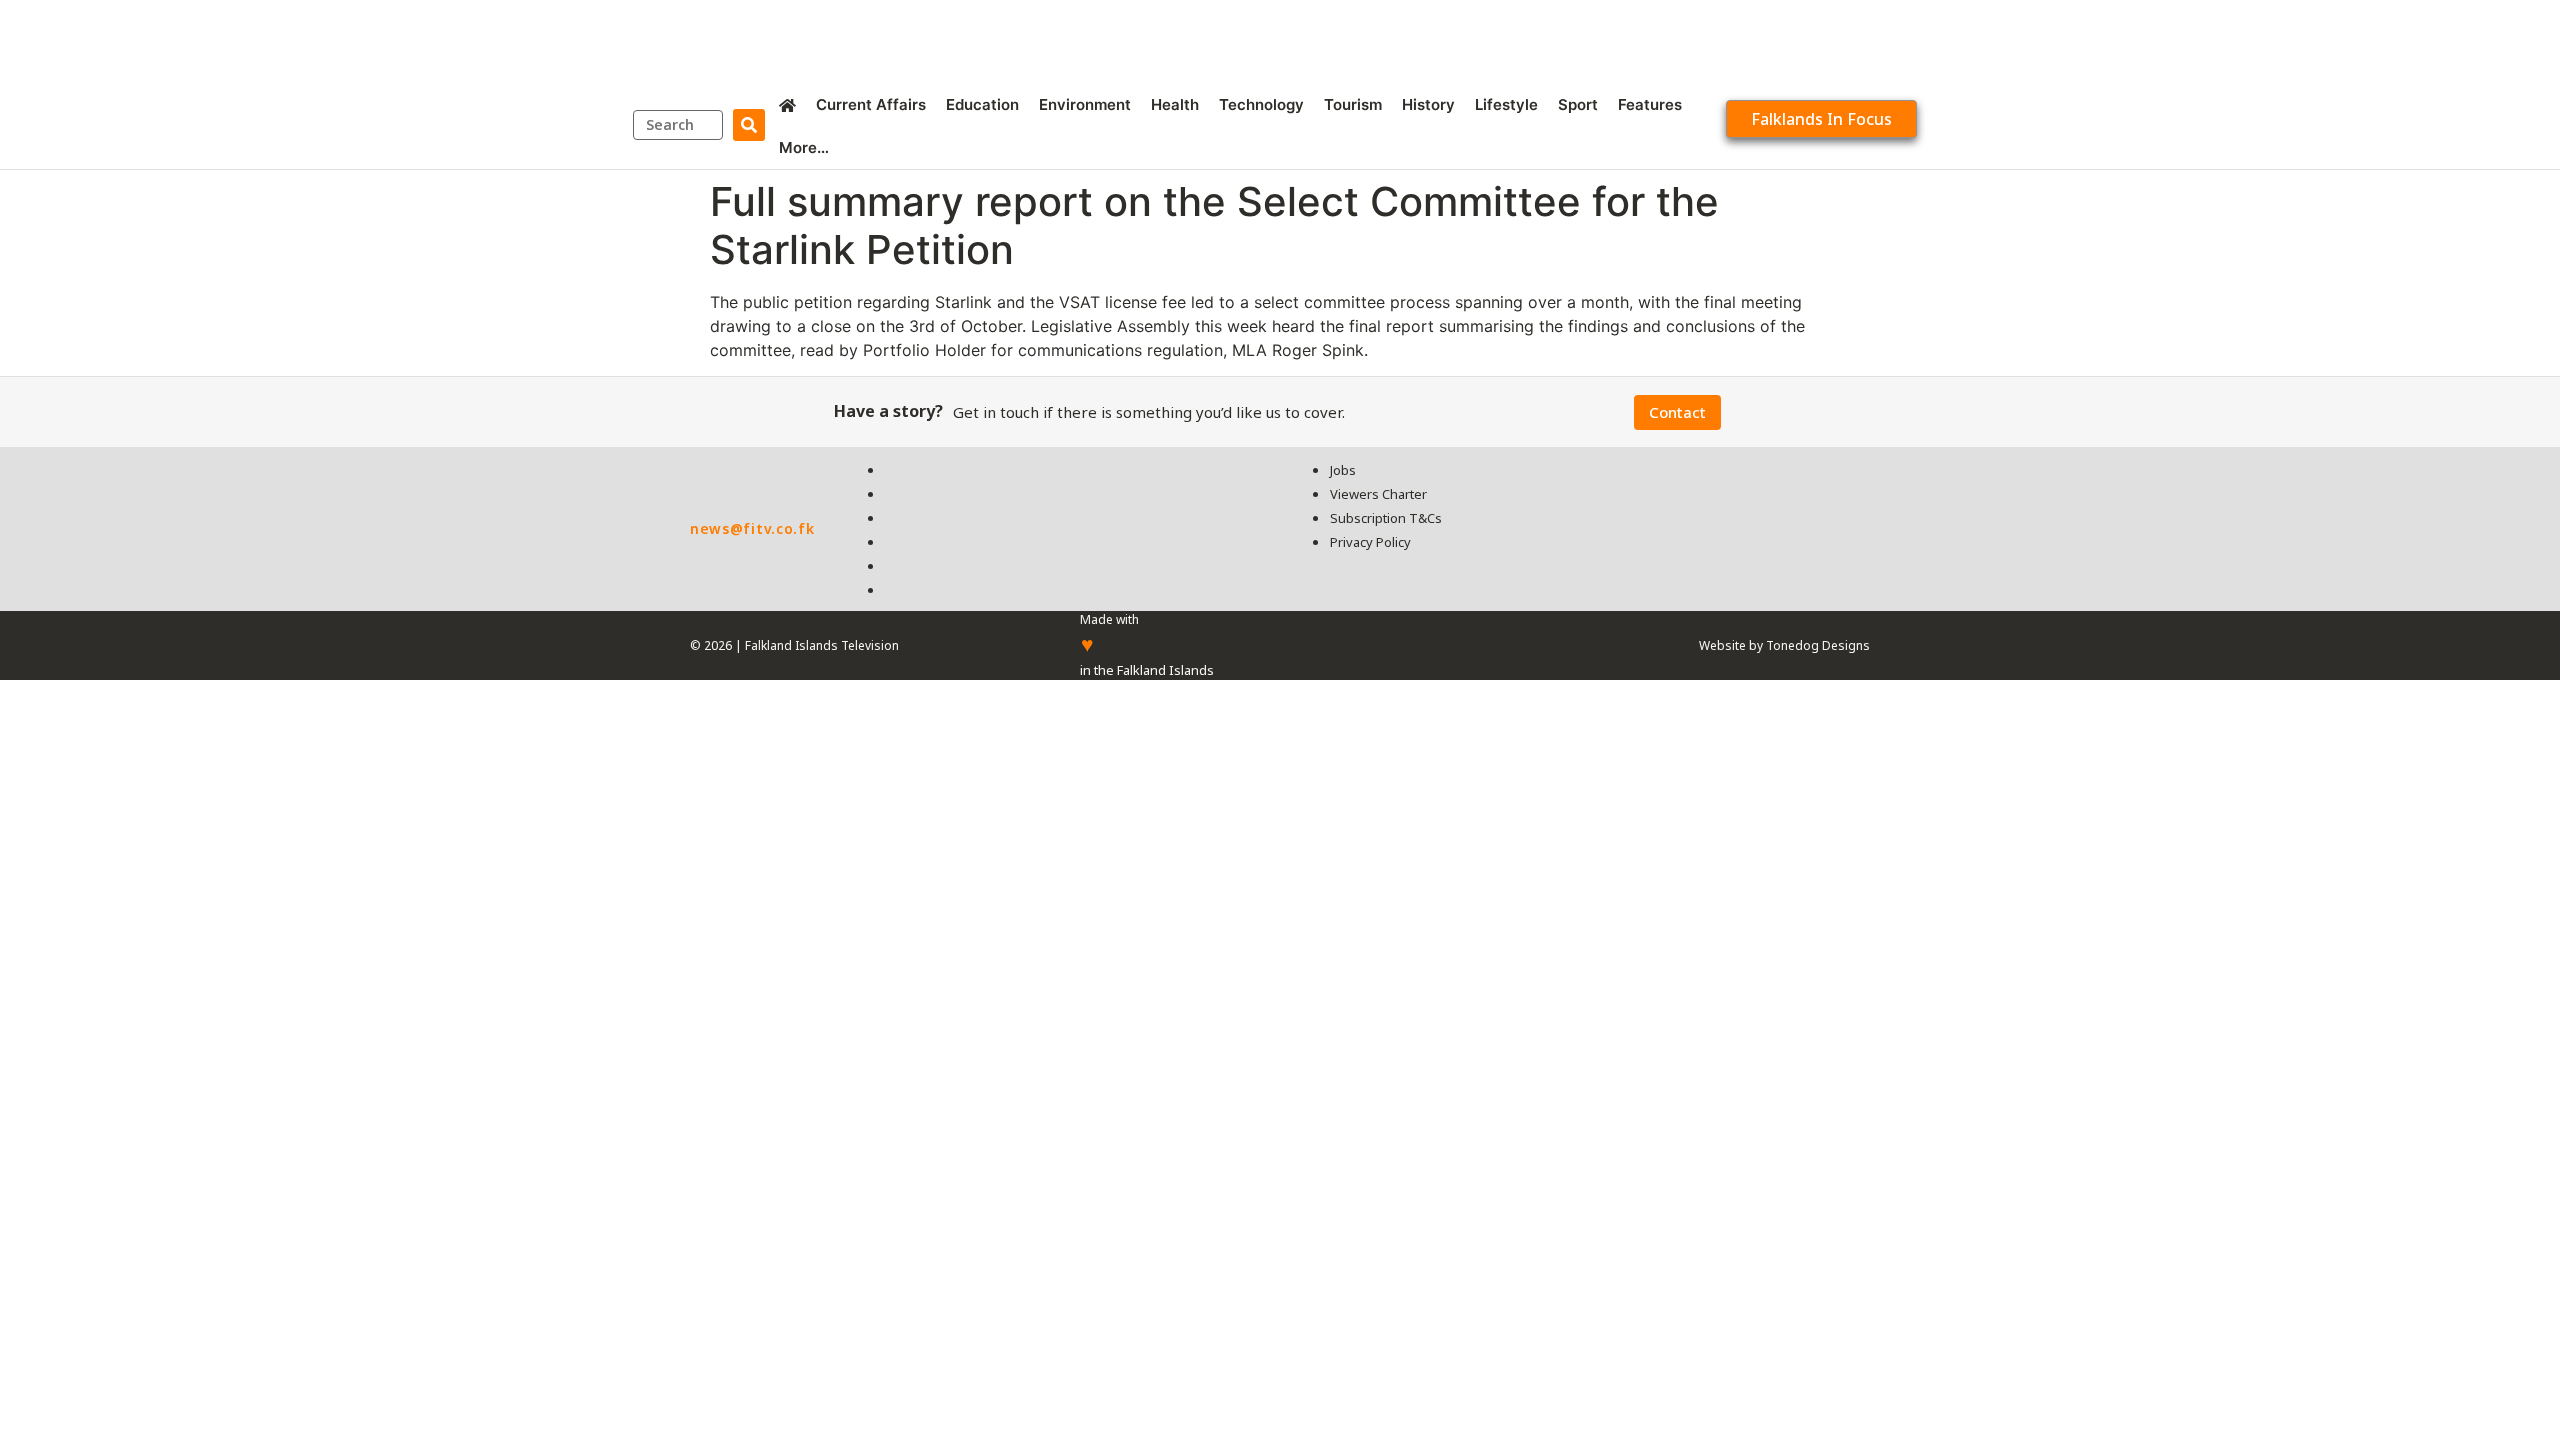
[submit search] (749, 125)
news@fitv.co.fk (752, 528)
